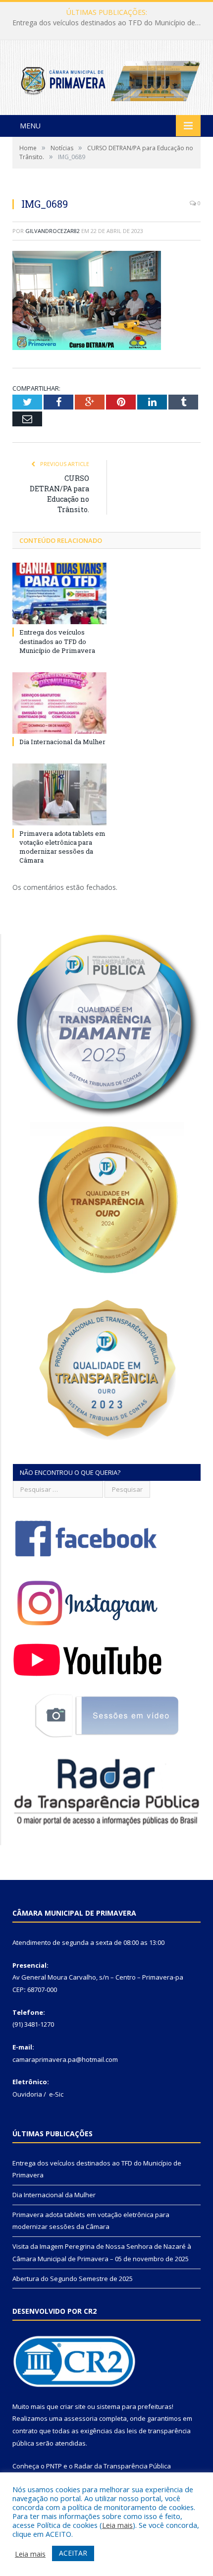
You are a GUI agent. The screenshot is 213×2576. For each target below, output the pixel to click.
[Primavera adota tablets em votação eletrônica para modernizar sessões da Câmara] (59, 794)
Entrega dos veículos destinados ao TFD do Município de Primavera (57, 641)
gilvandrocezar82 (53, 231)
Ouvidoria (27, 2094)
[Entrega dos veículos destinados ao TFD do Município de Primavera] (59, 593)
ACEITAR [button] (73, 2553)
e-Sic (56, 2094)
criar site (73, 2406)
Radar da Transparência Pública (123, 2466)
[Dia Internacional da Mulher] (59, 703)
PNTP (54, 2466)
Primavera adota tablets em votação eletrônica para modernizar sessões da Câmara (62, 847)
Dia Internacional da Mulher (104, 23)
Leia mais (117, 2525)
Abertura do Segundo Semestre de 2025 (73, 2279)
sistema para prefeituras (134, 2406)
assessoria (81, 2418)
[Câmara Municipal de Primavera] (106, 79)
